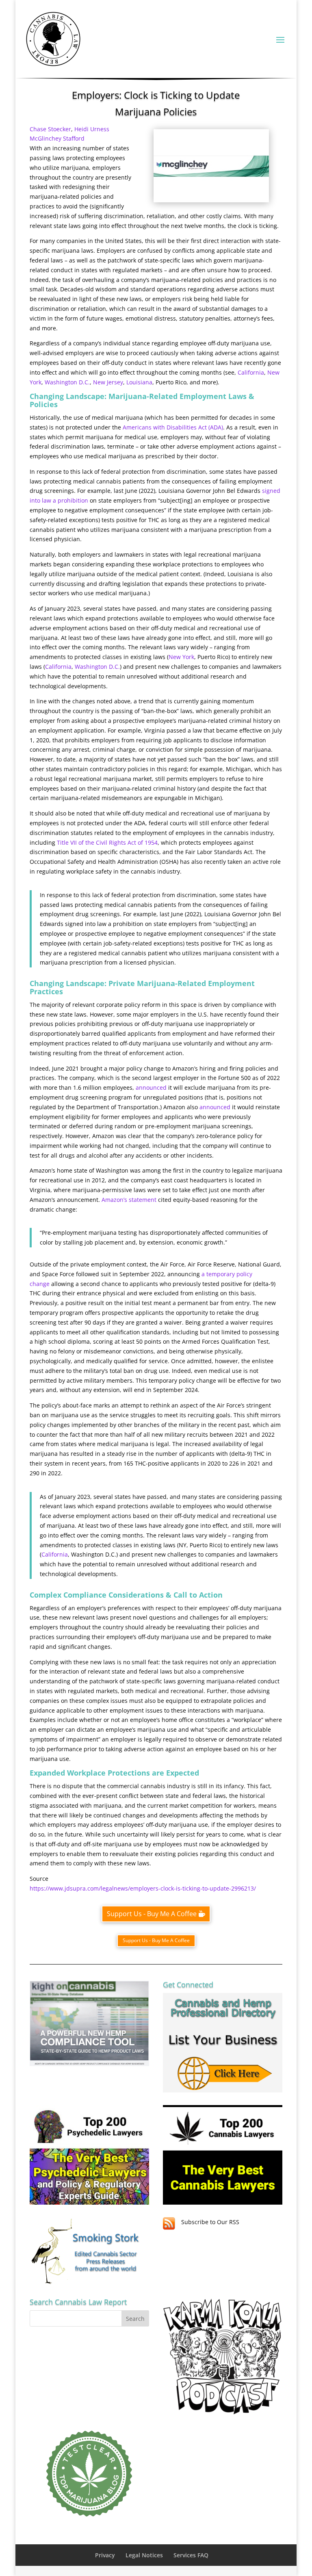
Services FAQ (191, 2555)
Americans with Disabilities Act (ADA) (173, 427)
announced (151, 1087)
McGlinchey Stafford (57, 138)
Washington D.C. (67, 382)
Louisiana (139, 382)
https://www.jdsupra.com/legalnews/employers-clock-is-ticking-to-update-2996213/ (143, 1888)
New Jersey (108, 382)
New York (181, 657)
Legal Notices (144, 2555)
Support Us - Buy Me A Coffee (152, 1914)
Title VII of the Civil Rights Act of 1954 (107, 842)
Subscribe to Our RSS (210, 2222)
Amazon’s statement (129, 1200)
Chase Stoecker (50, 129)
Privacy (105, 2555)
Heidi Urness (92, 129)
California (251, 372)
